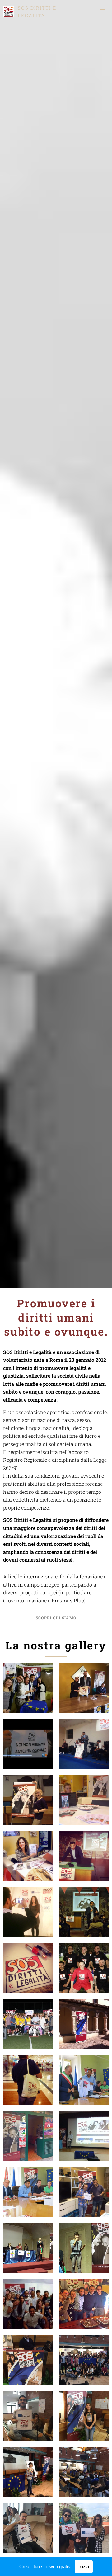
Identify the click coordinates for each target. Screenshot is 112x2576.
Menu (103, 12)
